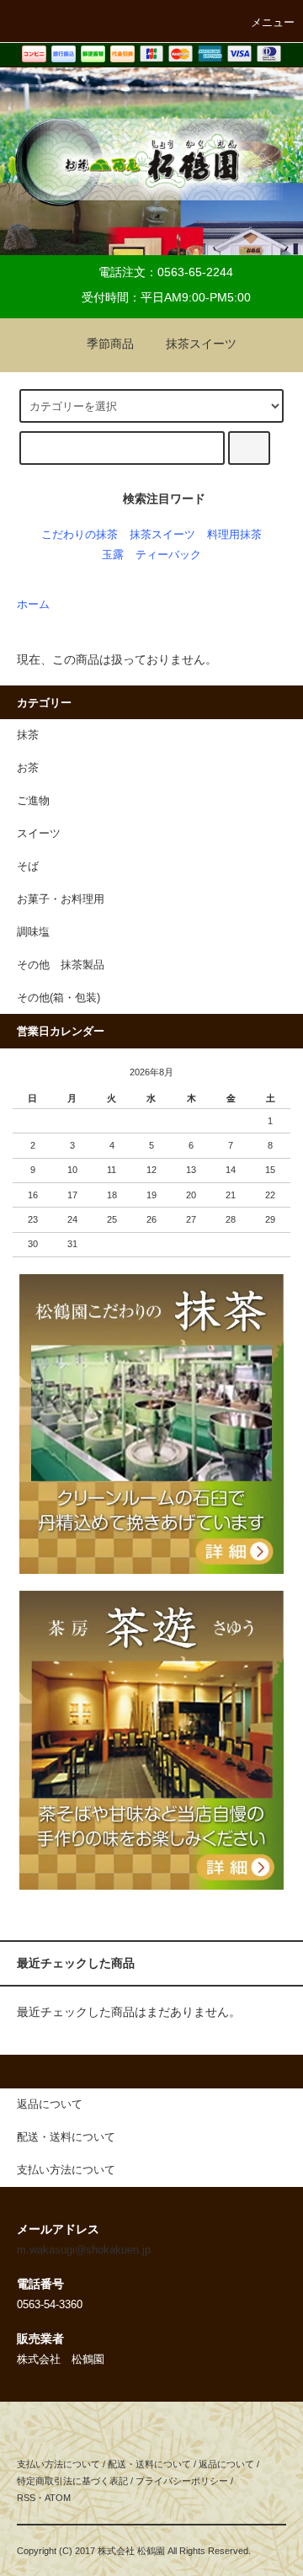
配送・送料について (149, 2464)
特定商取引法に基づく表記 (72, 2481)
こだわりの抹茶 (80, 535)
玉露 (113, 555)
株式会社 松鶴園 (131, 2551)
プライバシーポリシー (182, 2481)
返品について (226, 2464)
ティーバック (168, 555)
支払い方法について (58, 2464)
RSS (26, 2498)
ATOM (58, 2498)
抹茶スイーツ (201, 344)
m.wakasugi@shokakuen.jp (84, 2250)
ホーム (33, 605)
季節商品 (110, 344)
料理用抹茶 (234, 535)
